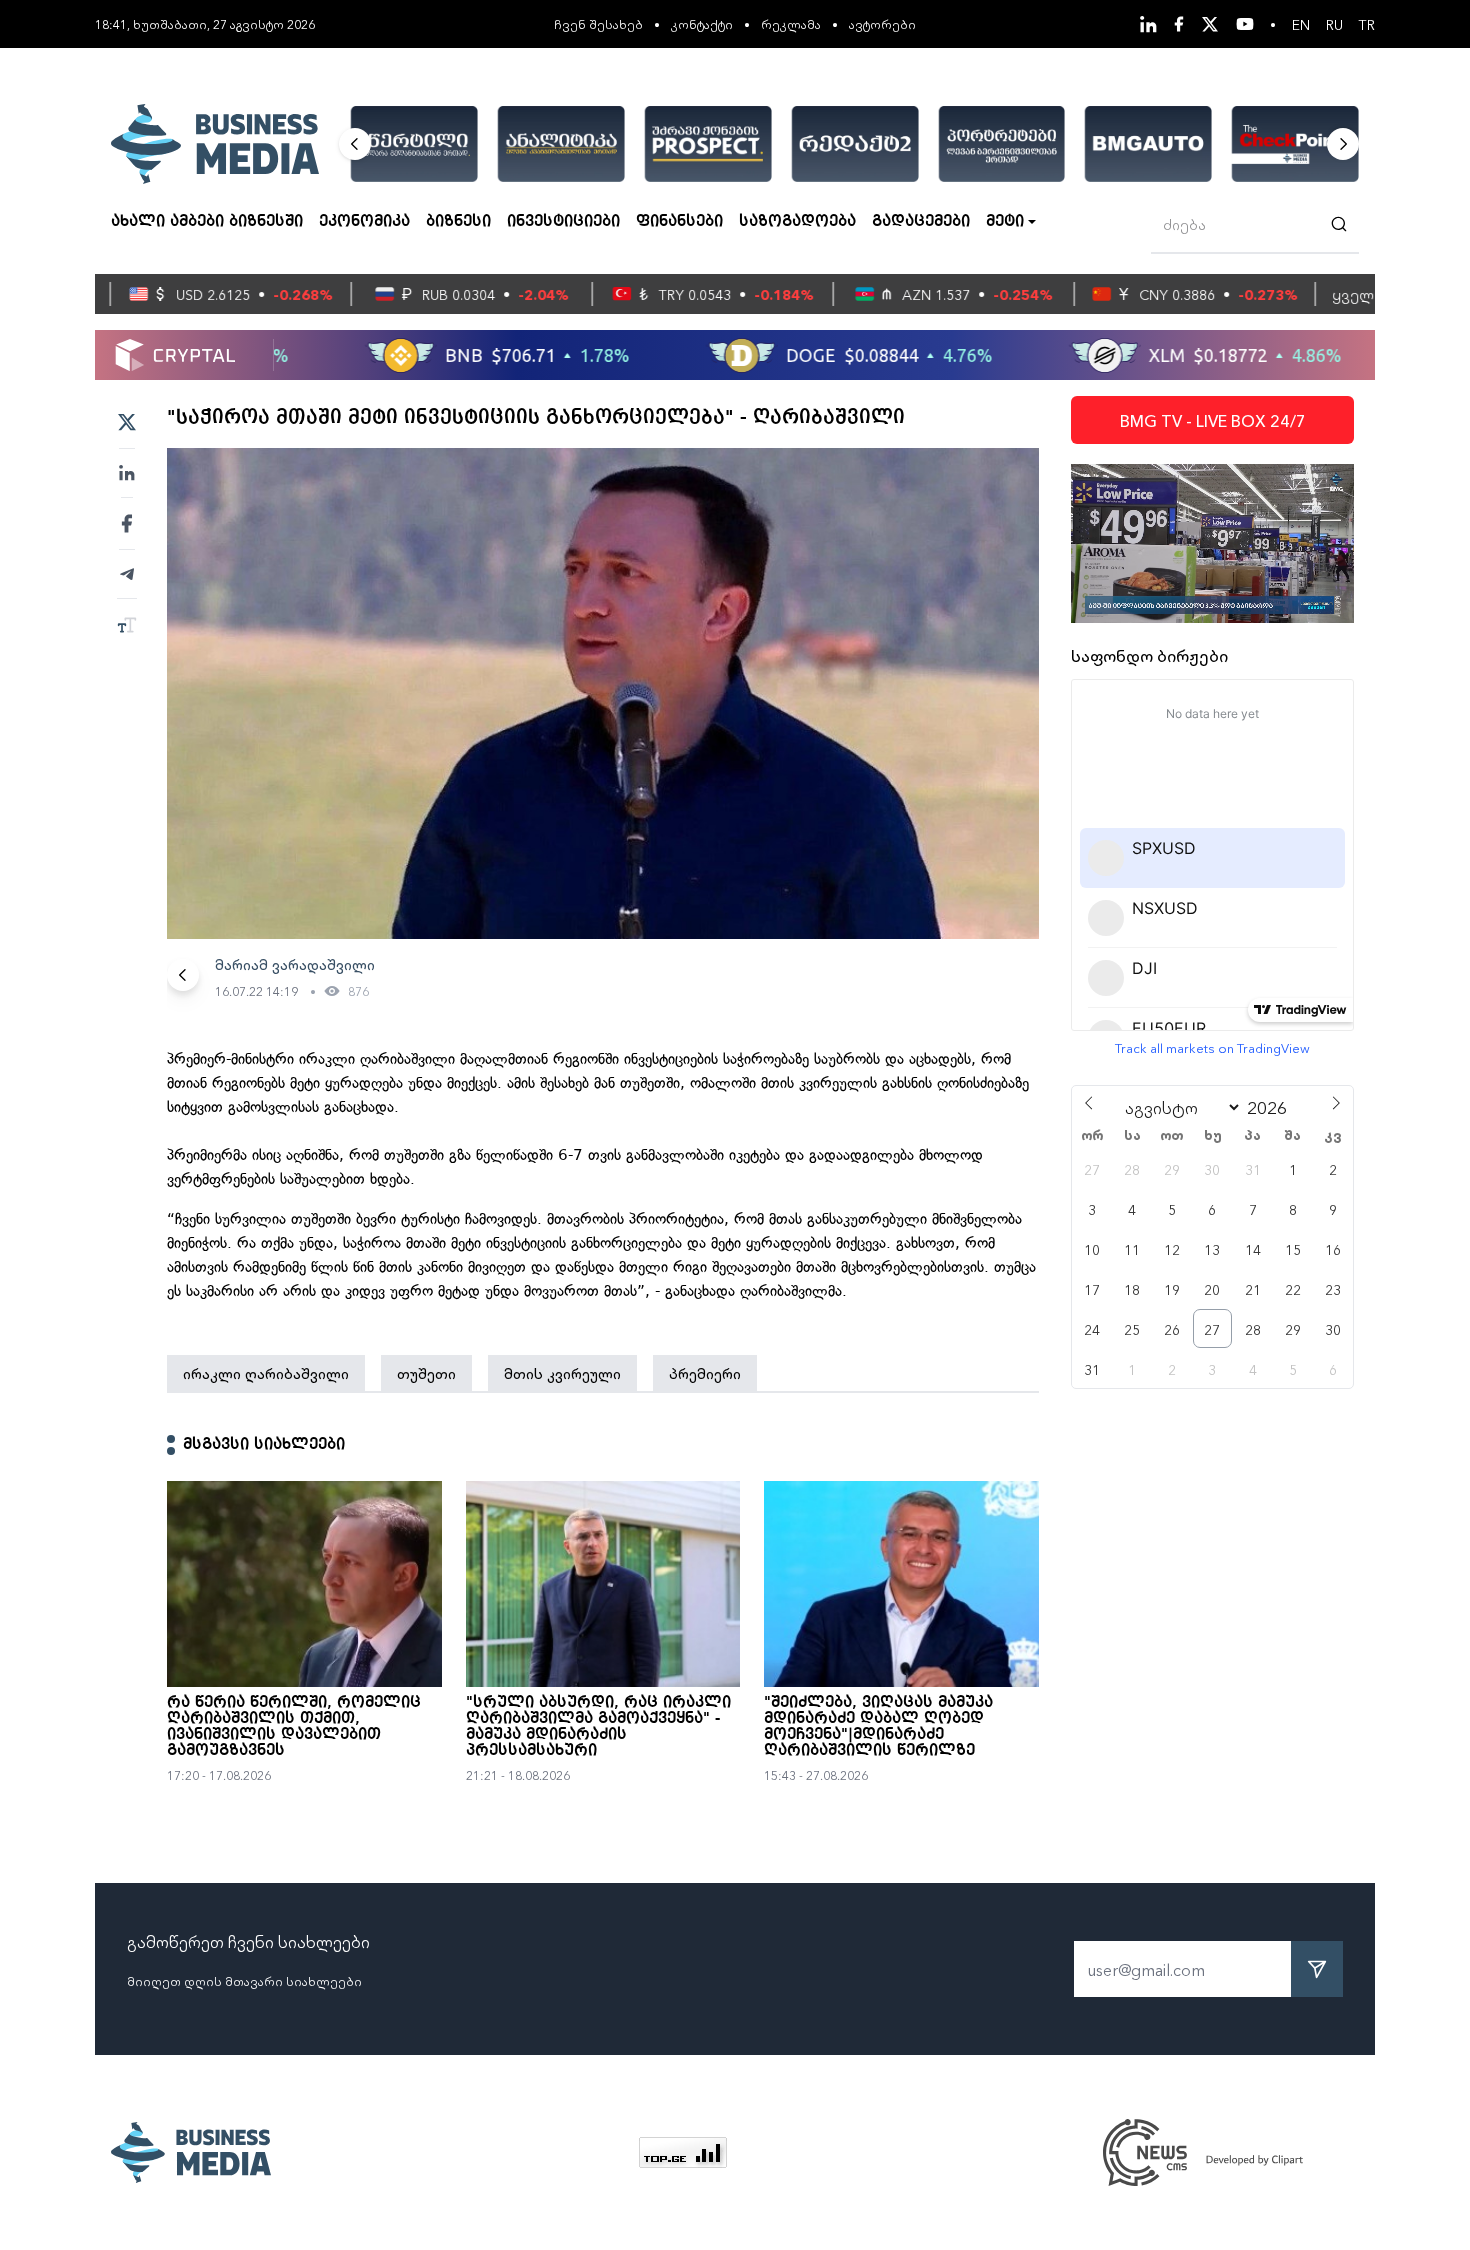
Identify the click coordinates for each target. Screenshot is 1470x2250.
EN (1301, 24)
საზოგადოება (797, 222)
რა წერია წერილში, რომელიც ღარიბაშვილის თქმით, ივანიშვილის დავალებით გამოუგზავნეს (294, 1727)
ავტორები (882, 23)
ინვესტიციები (563, 222)
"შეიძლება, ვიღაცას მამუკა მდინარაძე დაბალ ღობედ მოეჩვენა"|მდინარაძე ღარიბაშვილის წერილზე (878, 1727)
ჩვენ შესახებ (598, 23)
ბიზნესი (458, 222)
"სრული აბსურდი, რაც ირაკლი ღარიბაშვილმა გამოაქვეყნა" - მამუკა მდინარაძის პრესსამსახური (598, 1727)
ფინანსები (679, 222)
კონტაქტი (702, 23)
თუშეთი (426, 1373)
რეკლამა (791, 23)
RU (1334, 24)
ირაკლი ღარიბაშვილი (266, 1373)
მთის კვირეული (562, 1373)
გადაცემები (921, 222)
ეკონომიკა (364, 222)
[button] (355, 144)
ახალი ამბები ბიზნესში (207, 222)
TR (1367, 24)
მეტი (1005, 222)
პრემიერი (705, 1373)
